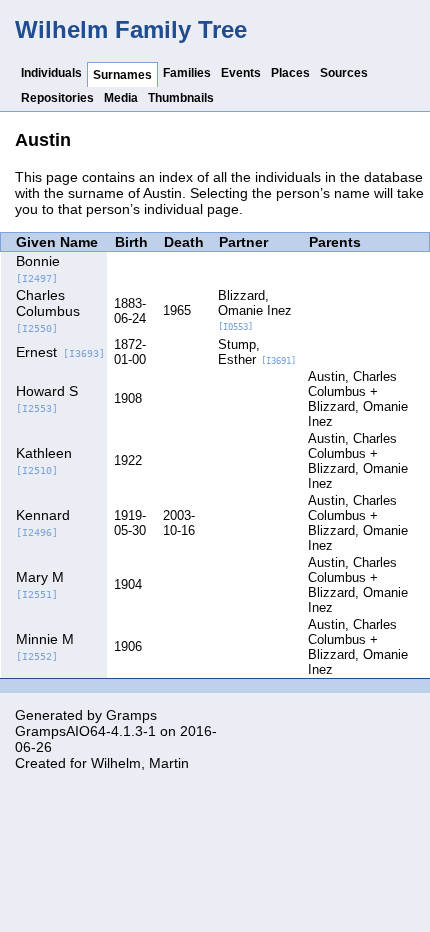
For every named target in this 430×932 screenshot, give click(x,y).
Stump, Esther (257, 352)
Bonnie (38, 268)
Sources (344, 73)
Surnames (122, 75)
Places (290, 73)
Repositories (57, 98)
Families (187, 73)
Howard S (47, 398)
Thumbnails (181, 98)
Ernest (60, 352)
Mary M (40, 584)
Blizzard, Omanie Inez (255, 310)
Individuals (51, 73)
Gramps (131, 715)
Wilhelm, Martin (140, 763)
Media (121, 98)
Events (241, 73)
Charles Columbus (48, 310)
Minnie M (45, 646)
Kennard (43, 522)
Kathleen (44, 460)
